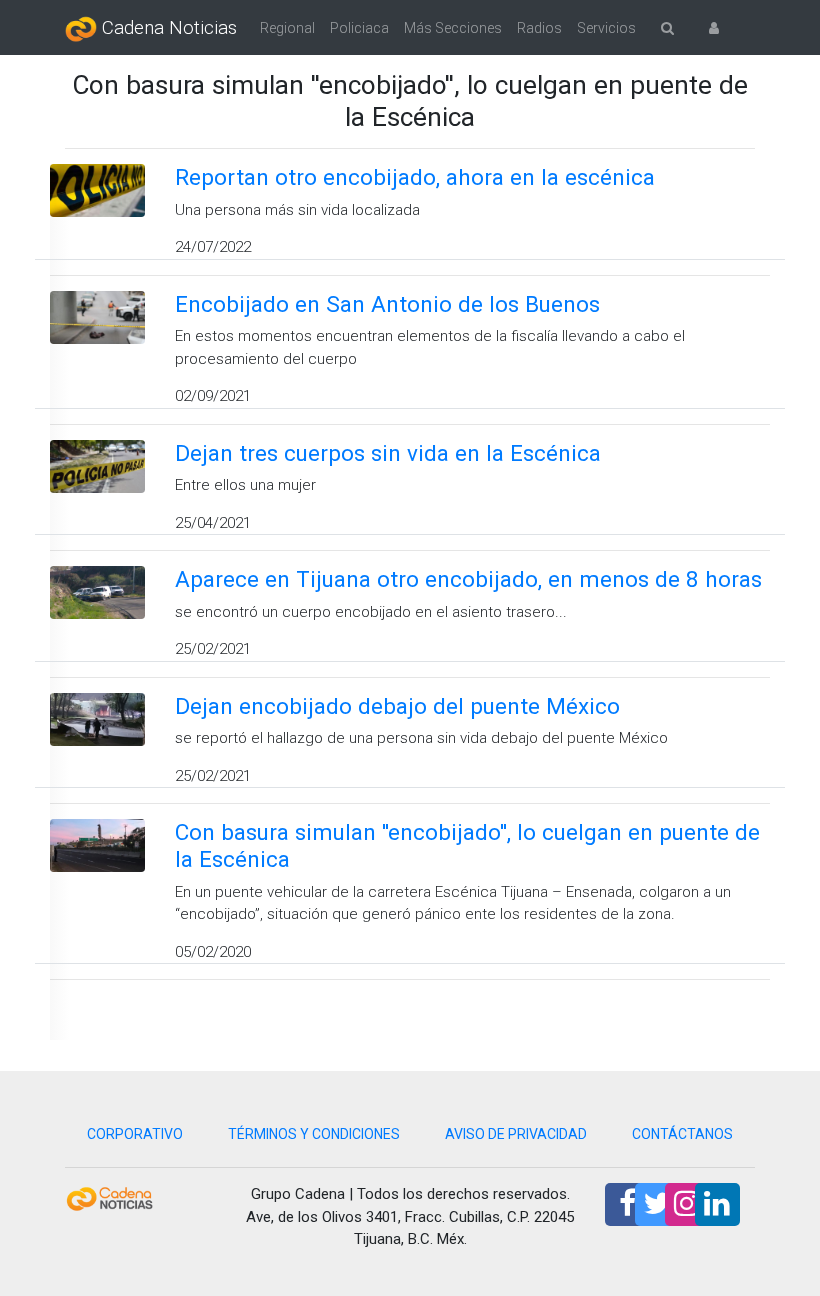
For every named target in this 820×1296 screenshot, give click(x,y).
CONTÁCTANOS (682, 1134)
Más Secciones (453, 28)
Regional (287, 28)
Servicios (606, 28)
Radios (539, 28)
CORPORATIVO (135, 1134)
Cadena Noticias (167, 28)
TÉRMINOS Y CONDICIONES (314, 1134)
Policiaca (359, 28)
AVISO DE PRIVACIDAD (516, 1134)
